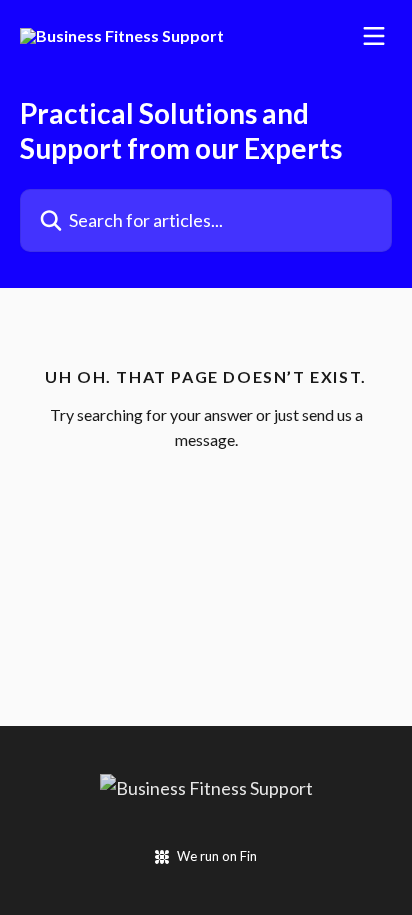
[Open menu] (374, 36)
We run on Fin (217, 856)
